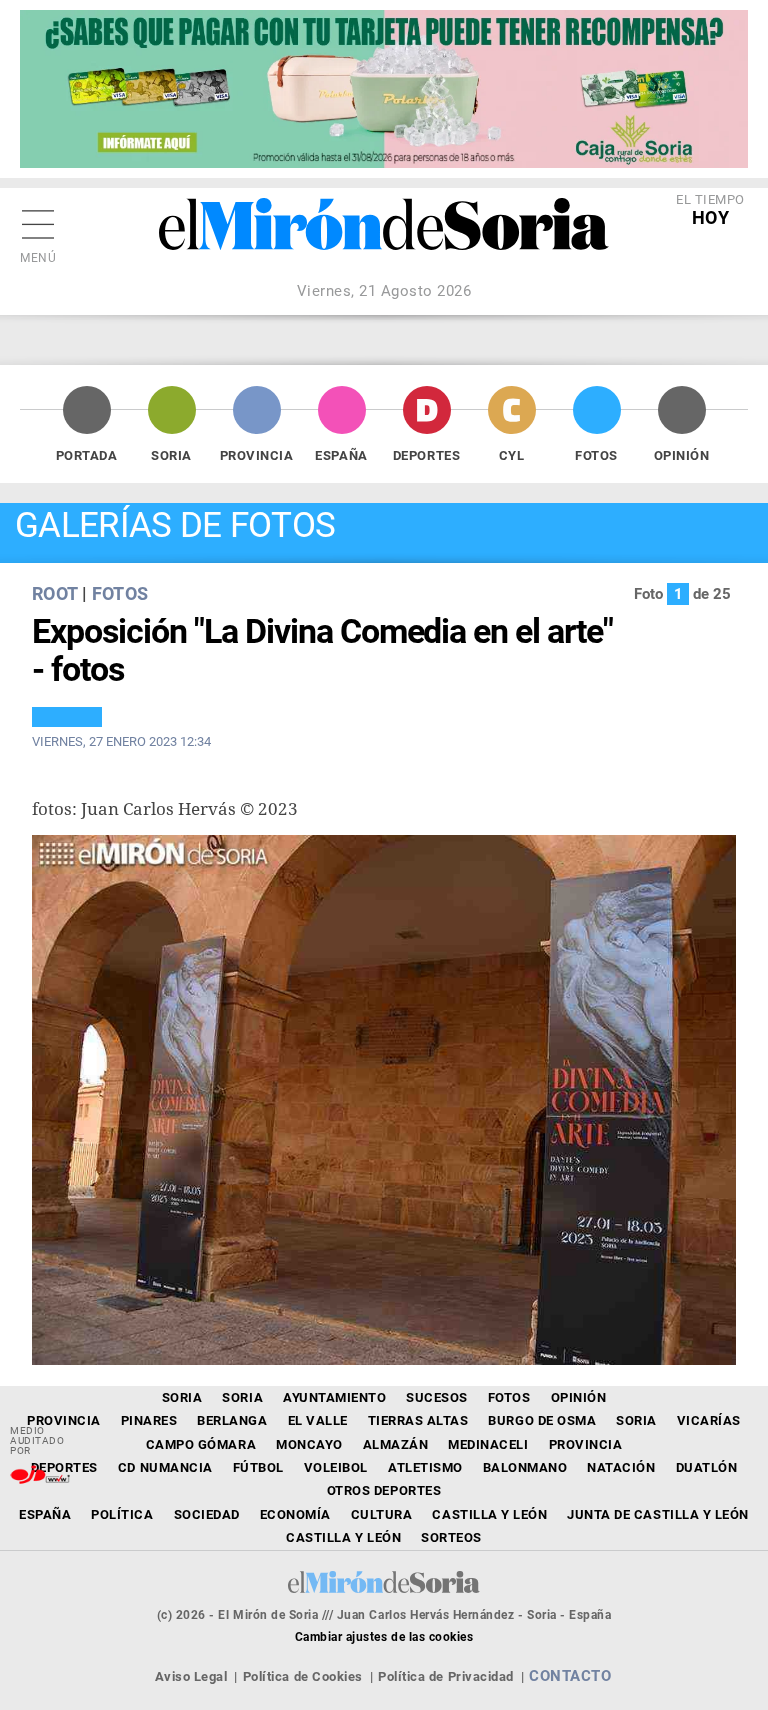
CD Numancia (165, 1467)
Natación (621, 1467)
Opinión (682, 455)
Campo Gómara (201, 1444)
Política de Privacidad (445, 1676)
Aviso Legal (191, 1676)
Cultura (382, 1514)
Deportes (426, 455)
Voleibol (336, 1467)
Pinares (149, 1420)
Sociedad (207, 1514)
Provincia (257, 455)
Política (122, 1514)
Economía (295, 1514)
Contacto (570, 1676)
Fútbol (258, 1467)
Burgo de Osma (542, 1420)
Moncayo (309, 1444)
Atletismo (425, 1467)
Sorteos (451, 1537)
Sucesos (437, 1397)
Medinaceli (488, 1444)
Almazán (396, 1444)
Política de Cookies (303, 1676)
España (341, 455)
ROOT (54, 593)
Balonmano (525, 1467)
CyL (512, 455)
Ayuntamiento (334, 1397)
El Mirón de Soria (384, 238)
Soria (171, 455)
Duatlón (707, 1467)
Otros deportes (384, 1490)
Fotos (596, 455)
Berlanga (232, 1420)
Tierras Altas (418, 1420)
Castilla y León (489, 1514)
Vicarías (709, 1420)
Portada (87, 455)
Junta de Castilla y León (657, 1514)
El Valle (318, 1420)
